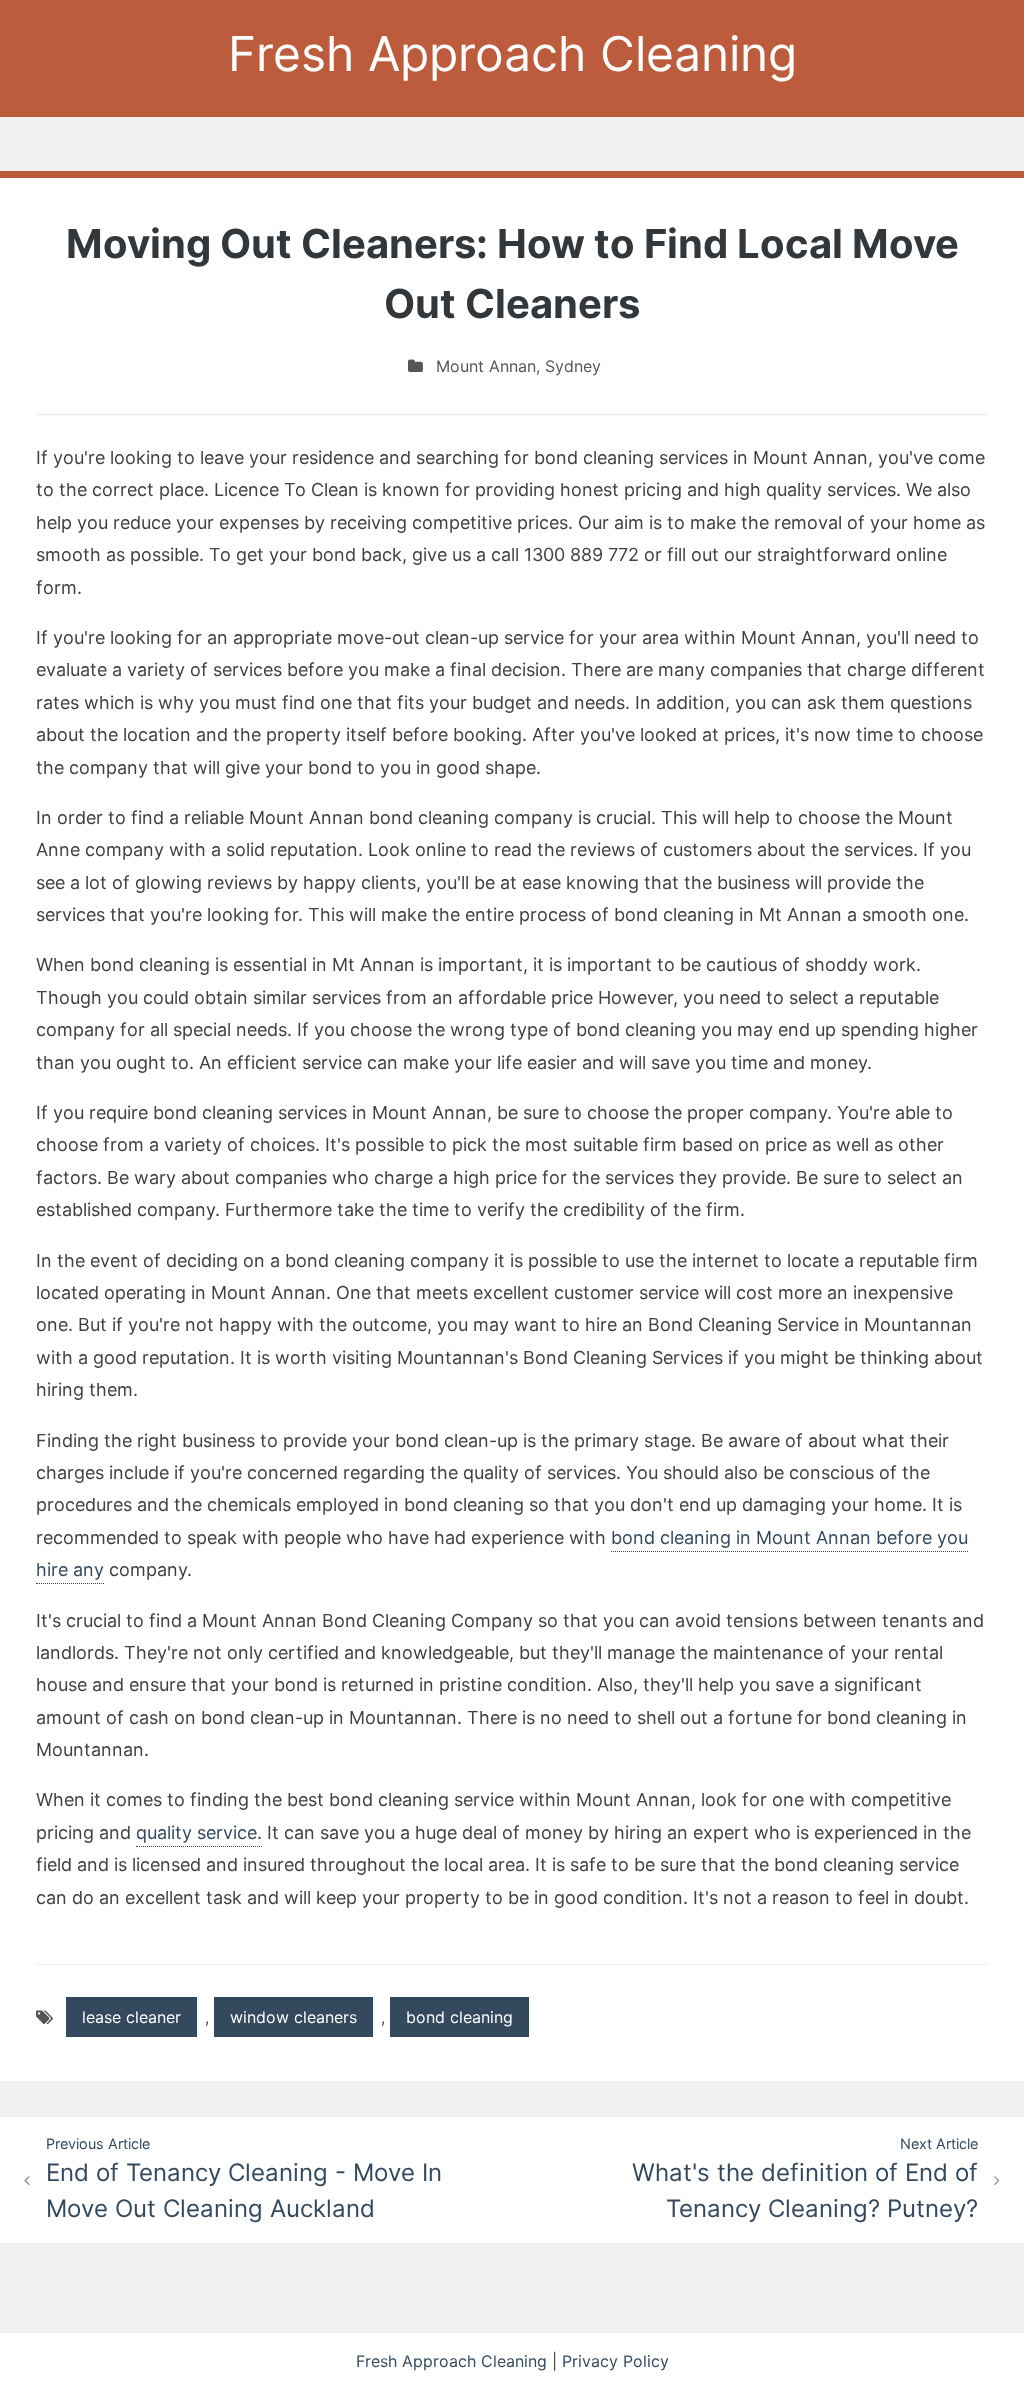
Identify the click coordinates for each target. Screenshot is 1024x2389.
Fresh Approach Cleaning (512, 53)
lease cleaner (131, 2017)
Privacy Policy (615, 2361)
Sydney (573, 366)
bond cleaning (459, 2017)
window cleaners (293, 2017)
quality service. (199, 1832)
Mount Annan (486, 366)
